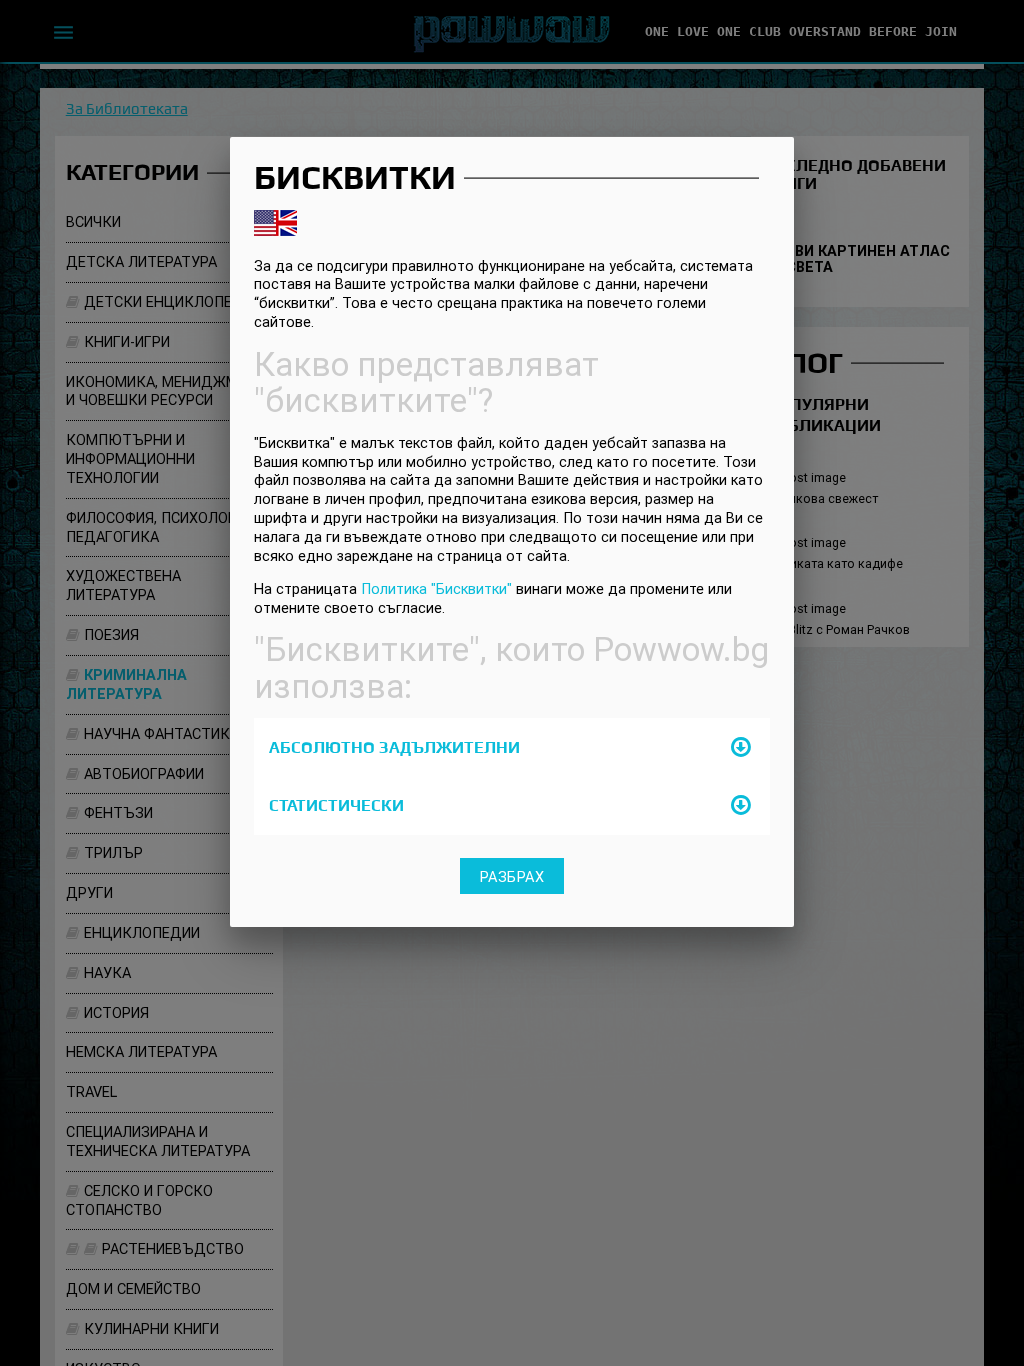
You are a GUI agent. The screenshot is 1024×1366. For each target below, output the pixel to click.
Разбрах (512, 876)
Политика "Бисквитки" (436, 588)
